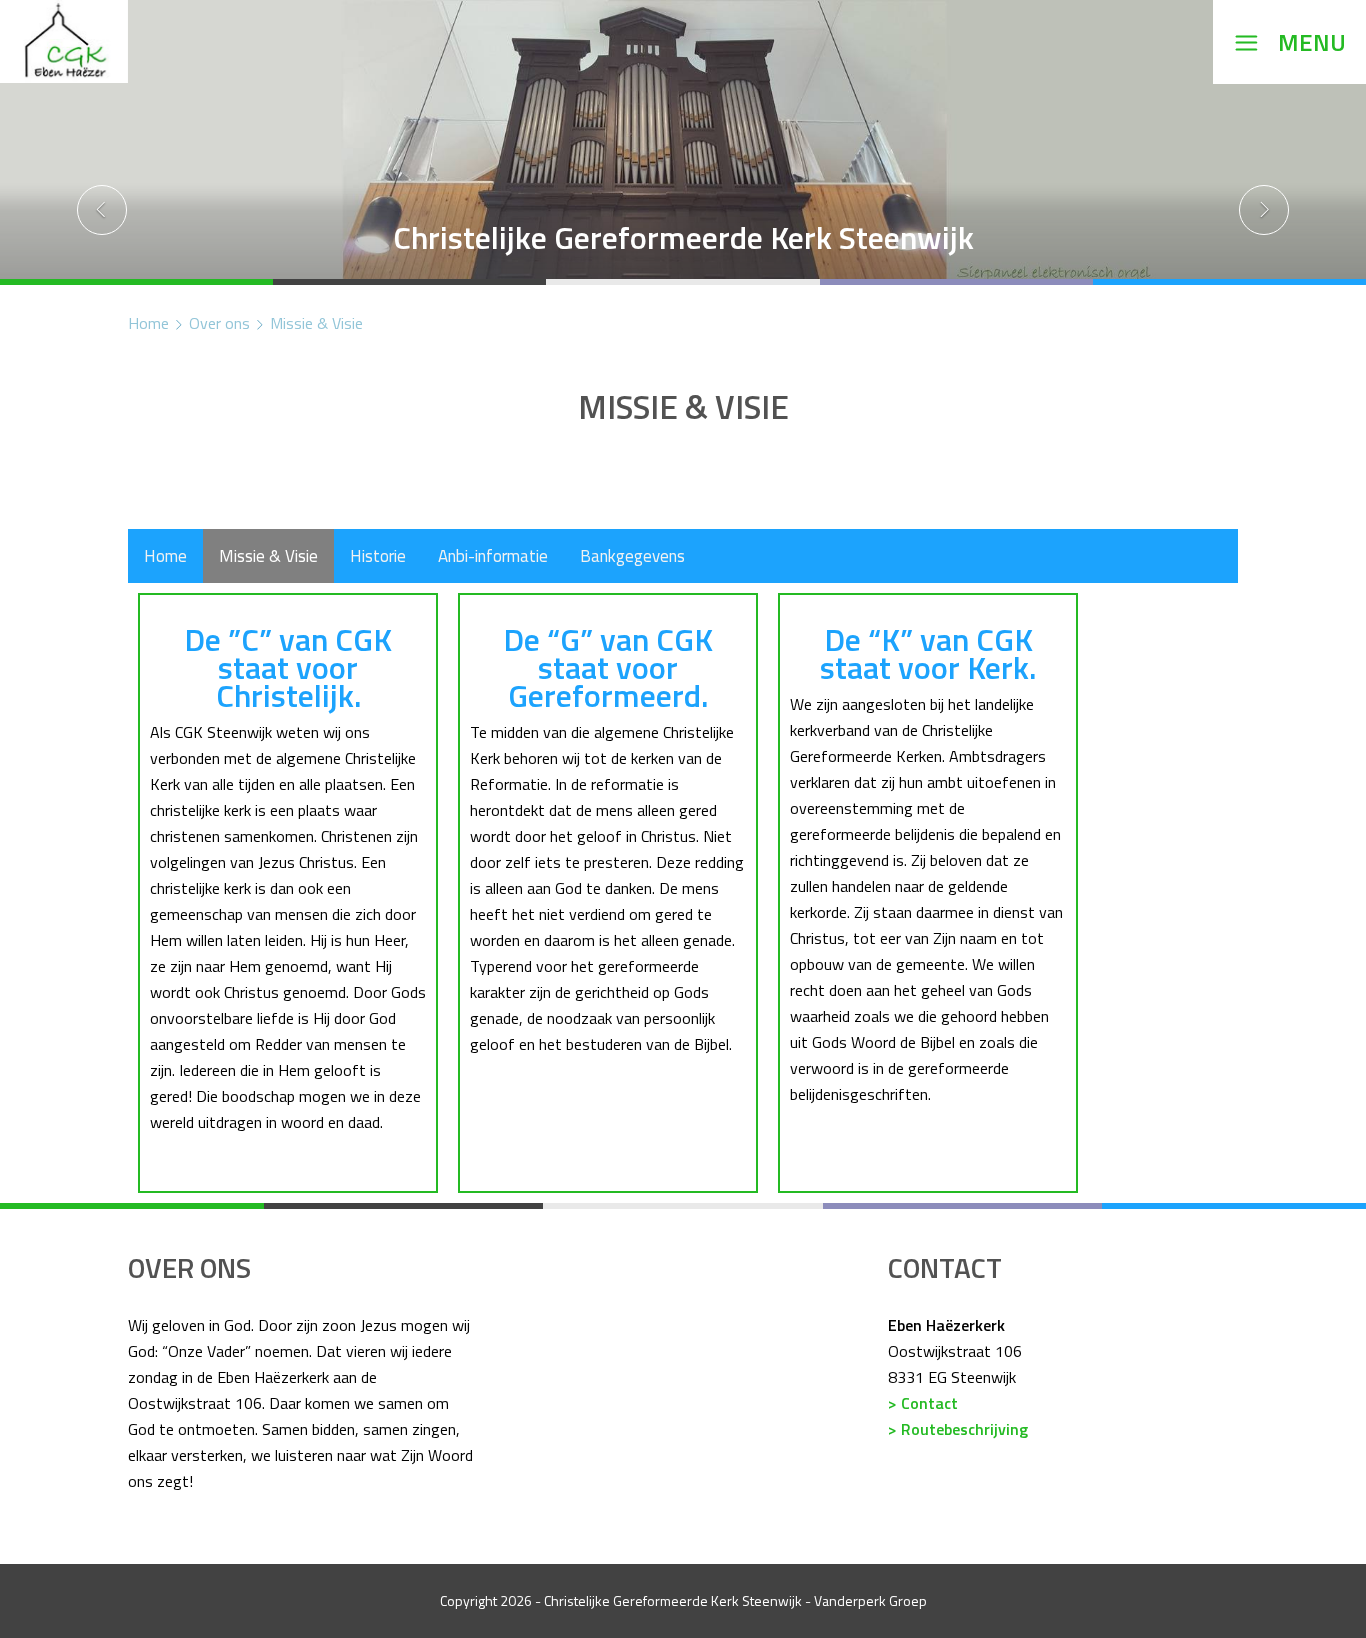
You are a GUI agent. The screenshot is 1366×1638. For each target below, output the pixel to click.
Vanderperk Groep (870, 1600)
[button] (102, 142)
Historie (378, 556)
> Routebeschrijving (958, 1429)
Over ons (219, 323)
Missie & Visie (316, 323)
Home (148, 323)
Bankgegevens (632, 556)
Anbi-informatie (493, 556)
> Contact (923, 1403)
